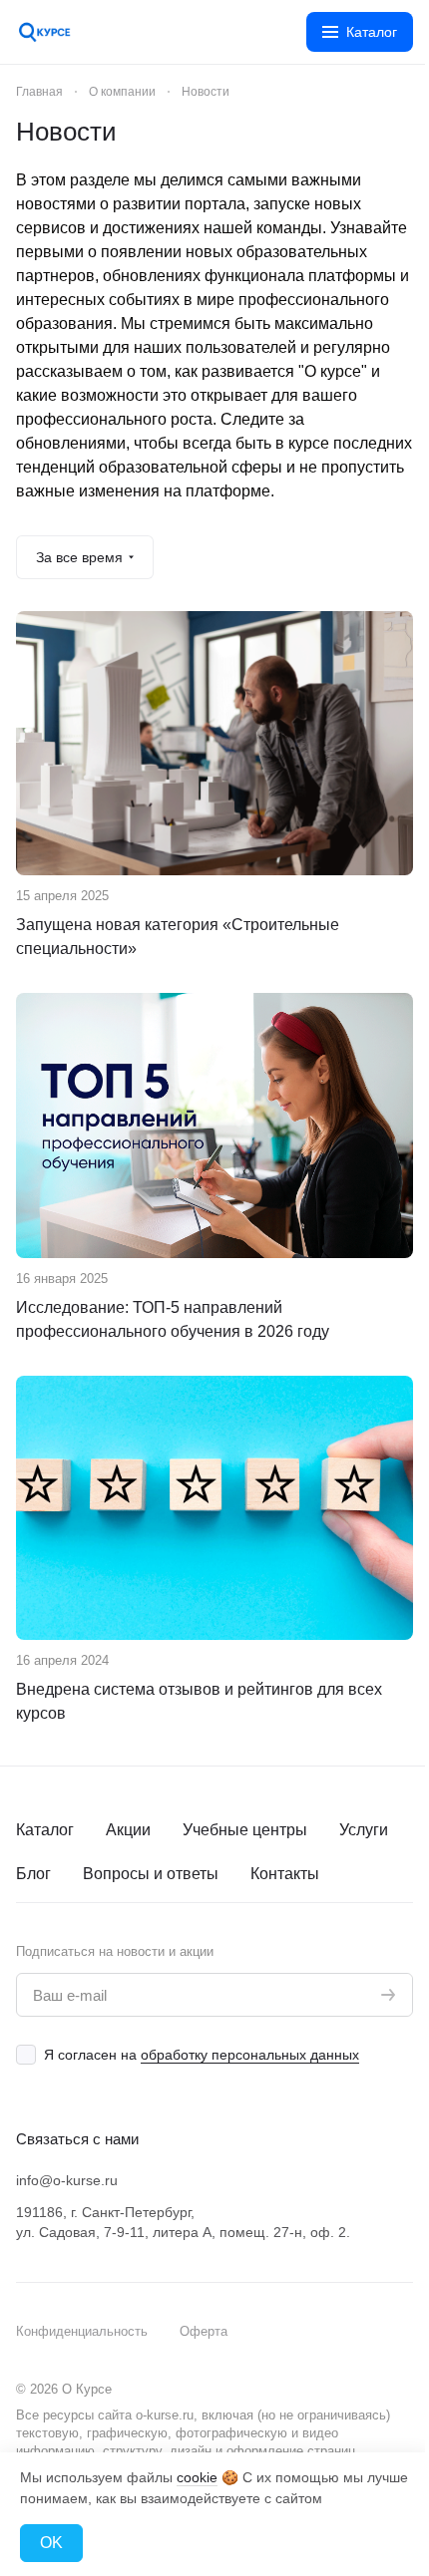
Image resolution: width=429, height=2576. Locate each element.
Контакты (285, 1874)
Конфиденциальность (82, 2331)
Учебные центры (245, 1830)
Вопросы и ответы (151, 1874)
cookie (197, 2477)
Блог (33, 1874)
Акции (128, 1830)
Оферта (204, 2331)
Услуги (364, 1830)
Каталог (45, 1830)
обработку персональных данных (250, 2055)
